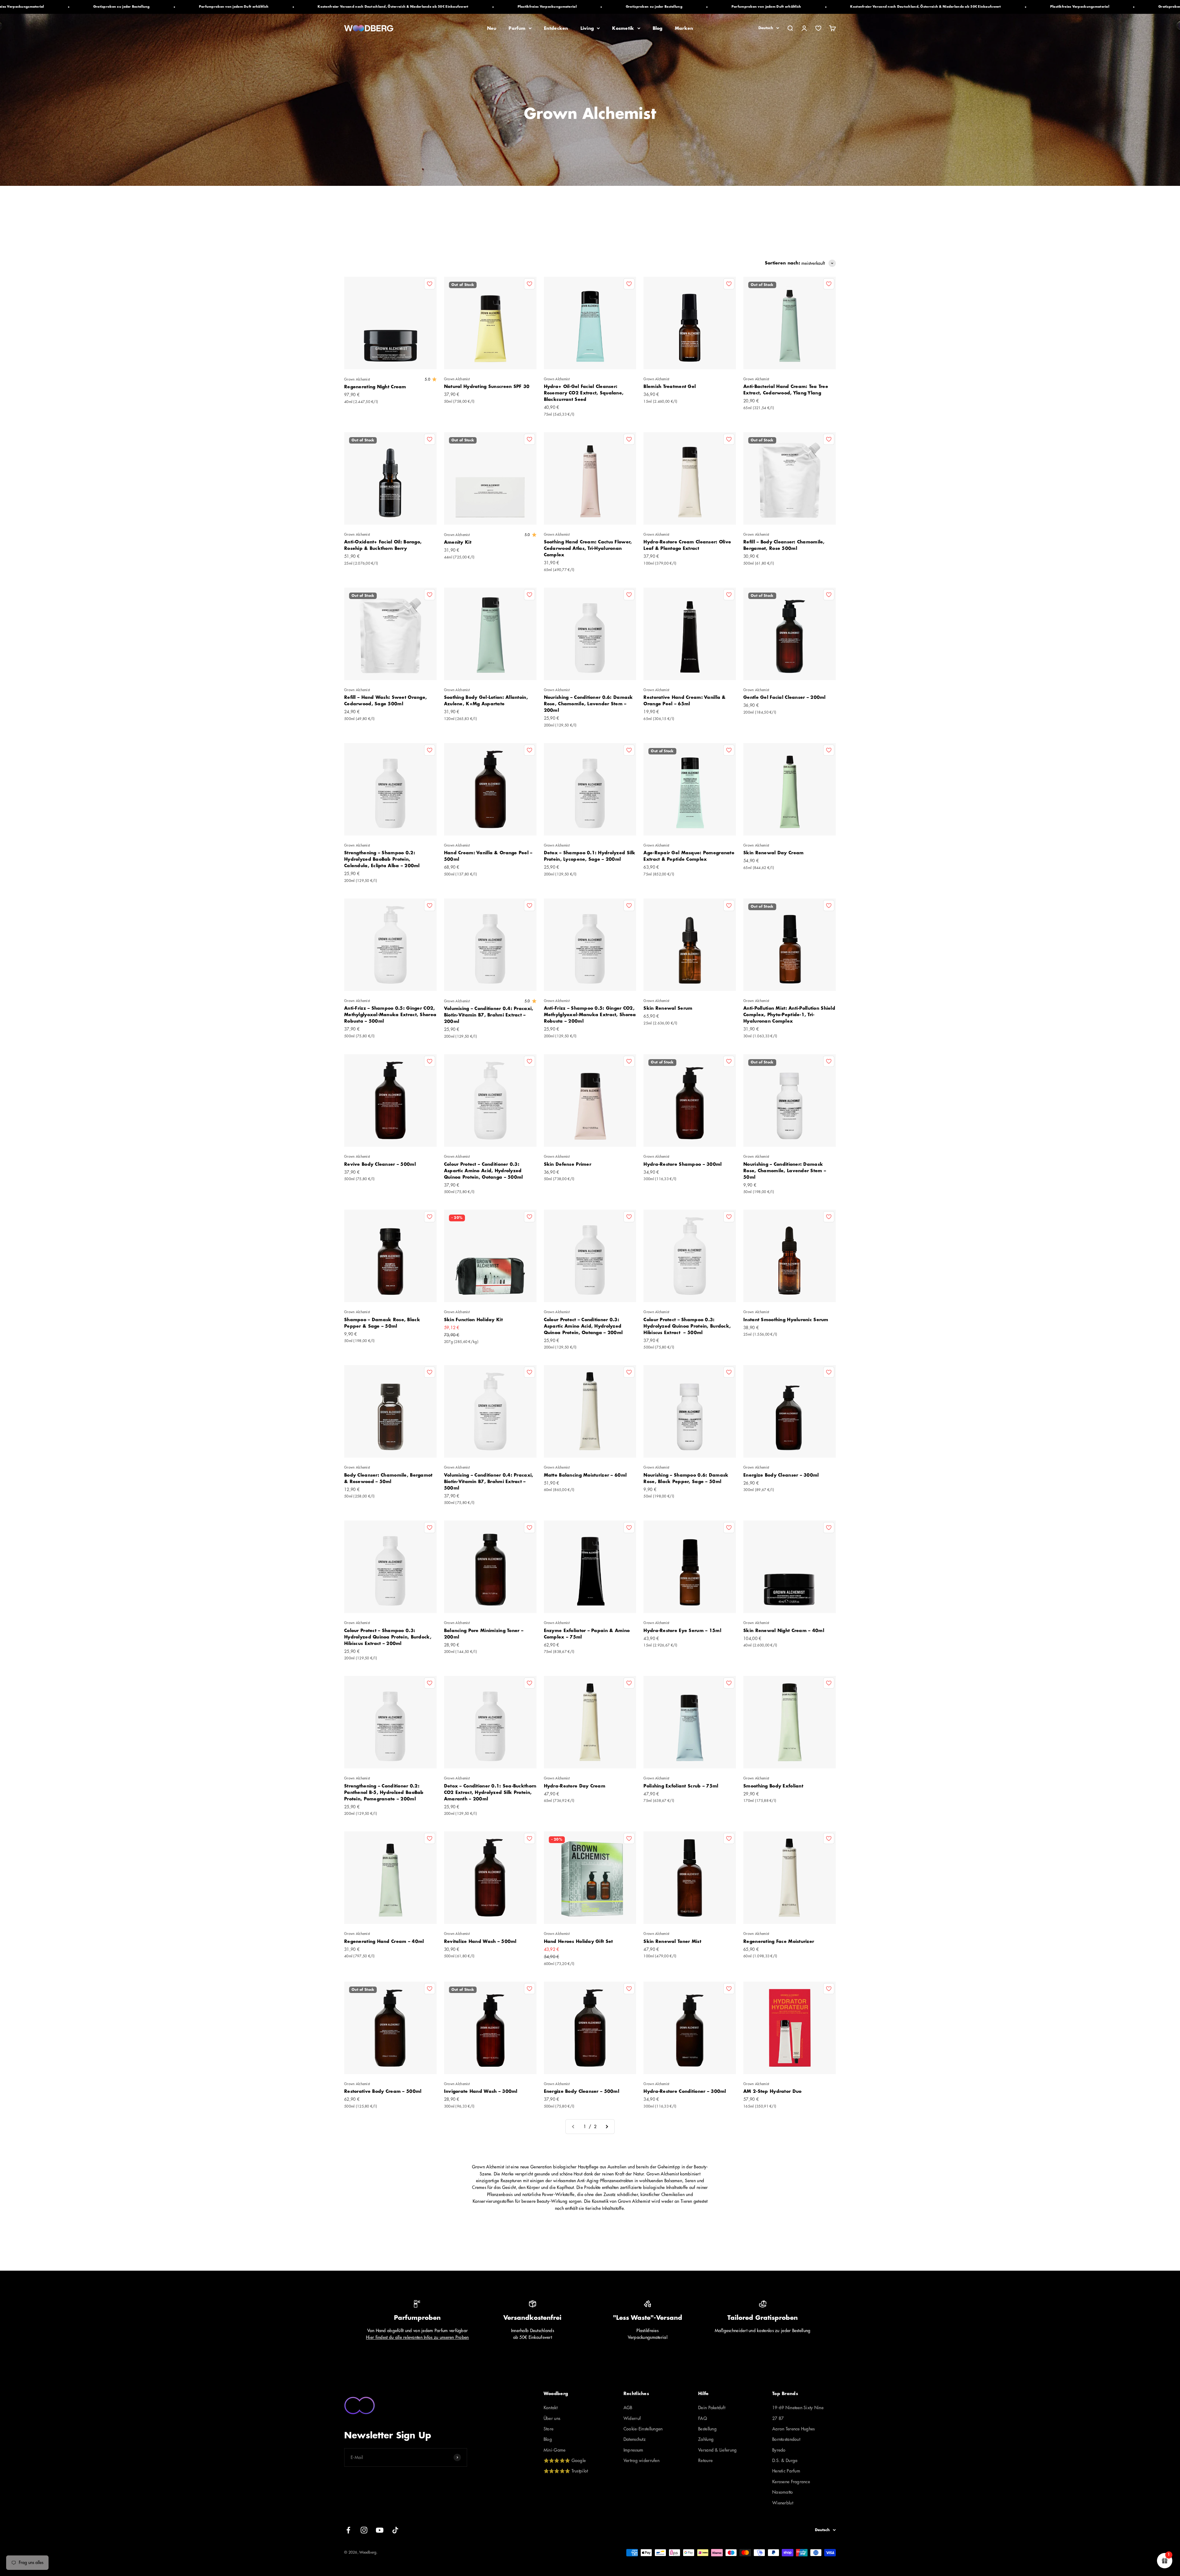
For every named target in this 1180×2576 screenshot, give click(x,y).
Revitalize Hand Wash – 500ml (480, 1941)
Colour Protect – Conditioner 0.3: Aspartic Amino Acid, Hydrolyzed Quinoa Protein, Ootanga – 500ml (484, 1171)
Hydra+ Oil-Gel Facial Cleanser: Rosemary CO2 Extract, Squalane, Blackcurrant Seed (584, 393)
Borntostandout (786, 2439)
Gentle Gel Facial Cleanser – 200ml (785, 697)
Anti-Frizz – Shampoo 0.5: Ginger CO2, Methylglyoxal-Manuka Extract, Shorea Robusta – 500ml (390, 1015)
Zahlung (706, 2439)
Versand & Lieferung (717, 2450)
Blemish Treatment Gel (670, 386)
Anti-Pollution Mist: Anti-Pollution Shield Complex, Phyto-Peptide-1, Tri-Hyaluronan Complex (789, 1015)
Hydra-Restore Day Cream (575, 1786)
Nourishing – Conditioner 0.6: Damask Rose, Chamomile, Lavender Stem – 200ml (588, 704)
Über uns (552, 2418)
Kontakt (551, 2408)
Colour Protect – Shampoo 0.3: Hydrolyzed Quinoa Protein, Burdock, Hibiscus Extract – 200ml (388, 1637)
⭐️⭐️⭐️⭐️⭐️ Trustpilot (566, 2471)
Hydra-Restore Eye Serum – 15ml (682, 1631)
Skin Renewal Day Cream (773, 853)
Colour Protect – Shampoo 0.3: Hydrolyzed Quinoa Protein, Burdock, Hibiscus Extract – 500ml (687, 1326)
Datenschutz (635, 2439)
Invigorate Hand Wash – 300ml (481, 2091)
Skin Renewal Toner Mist (672, 1941)
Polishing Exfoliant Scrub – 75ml (681, 1786)
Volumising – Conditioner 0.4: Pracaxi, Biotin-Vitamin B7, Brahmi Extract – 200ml (489, 1015)
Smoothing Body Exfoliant (773, 1786)
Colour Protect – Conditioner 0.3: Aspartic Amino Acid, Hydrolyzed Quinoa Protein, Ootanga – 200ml (583, 1326)
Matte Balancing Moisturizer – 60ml (585, 1475)
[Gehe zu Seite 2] (607, 2127)
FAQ (703, 2418)
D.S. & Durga (785, 2461)
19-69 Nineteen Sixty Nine (798, 2408)
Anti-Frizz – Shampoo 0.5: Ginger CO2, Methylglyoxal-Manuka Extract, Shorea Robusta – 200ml (590, 1015)
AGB (628, 2408)
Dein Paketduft (712, 2408)
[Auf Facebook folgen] (348, 2530)
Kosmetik (623, 28)
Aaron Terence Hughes (794, 2429)
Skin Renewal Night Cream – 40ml (784, 1631)
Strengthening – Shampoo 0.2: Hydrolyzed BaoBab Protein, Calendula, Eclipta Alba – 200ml (382, 859)
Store (549, 2429)
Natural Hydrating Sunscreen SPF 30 (487, 386)
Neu (492, 28)
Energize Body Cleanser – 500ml (582, 2091)
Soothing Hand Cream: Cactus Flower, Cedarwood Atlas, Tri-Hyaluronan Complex (588, 548)
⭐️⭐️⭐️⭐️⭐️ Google (565, 2461)
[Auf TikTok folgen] (395, 2530)
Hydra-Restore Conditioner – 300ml (685, 2091)
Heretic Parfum (786, 2471)
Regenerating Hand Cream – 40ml (384, 1941)
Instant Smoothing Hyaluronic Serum (786, 1320)
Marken (684, 28)
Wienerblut (783, 2503)
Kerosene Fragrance (791, 2482)
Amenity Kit (458, 542)
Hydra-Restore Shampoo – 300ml (682, 1164)
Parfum (517, 28)
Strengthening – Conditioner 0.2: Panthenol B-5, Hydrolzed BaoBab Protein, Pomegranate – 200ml (384, 1792)
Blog (658, 28)
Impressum (633, 2450)
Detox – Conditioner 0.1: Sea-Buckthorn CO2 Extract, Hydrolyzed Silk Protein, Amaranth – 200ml (490, 1792)
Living (587, 28)
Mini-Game (555, 2450)
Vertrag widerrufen (641, 2461)
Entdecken (556, 28)
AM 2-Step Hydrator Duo (772, 2091)
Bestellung (707, 2429)
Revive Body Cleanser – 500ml (380, 1164)
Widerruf (632, 2418)
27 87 (778, 2418)
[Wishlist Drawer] (818, 28)
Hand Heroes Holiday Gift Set (578, 1941)
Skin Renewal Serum (668, 1008)
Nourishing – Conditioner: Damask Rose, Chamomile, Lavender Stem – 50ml (785, 1171)
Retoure (705, 2461)
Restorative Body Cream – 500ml (383, 2091)
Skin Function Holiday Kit (473, 1320)
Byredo (779, 2450)
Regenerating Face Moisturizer (779, 1941)
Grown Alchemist (357, 380)
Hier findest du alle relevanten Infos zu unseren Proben (417, 2337)
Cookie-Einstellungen (643, 2429)
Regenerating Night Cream (375, 387)
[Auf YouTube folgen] (380, 2530)
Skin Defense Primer (568, 1164)
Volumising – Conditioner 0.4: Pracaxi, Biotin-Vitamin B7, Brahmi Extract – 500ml (489, 1482)
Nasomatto (783, 2492)
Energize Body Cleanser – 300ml (781, 1475)
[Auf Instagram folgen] (364, 2530)
